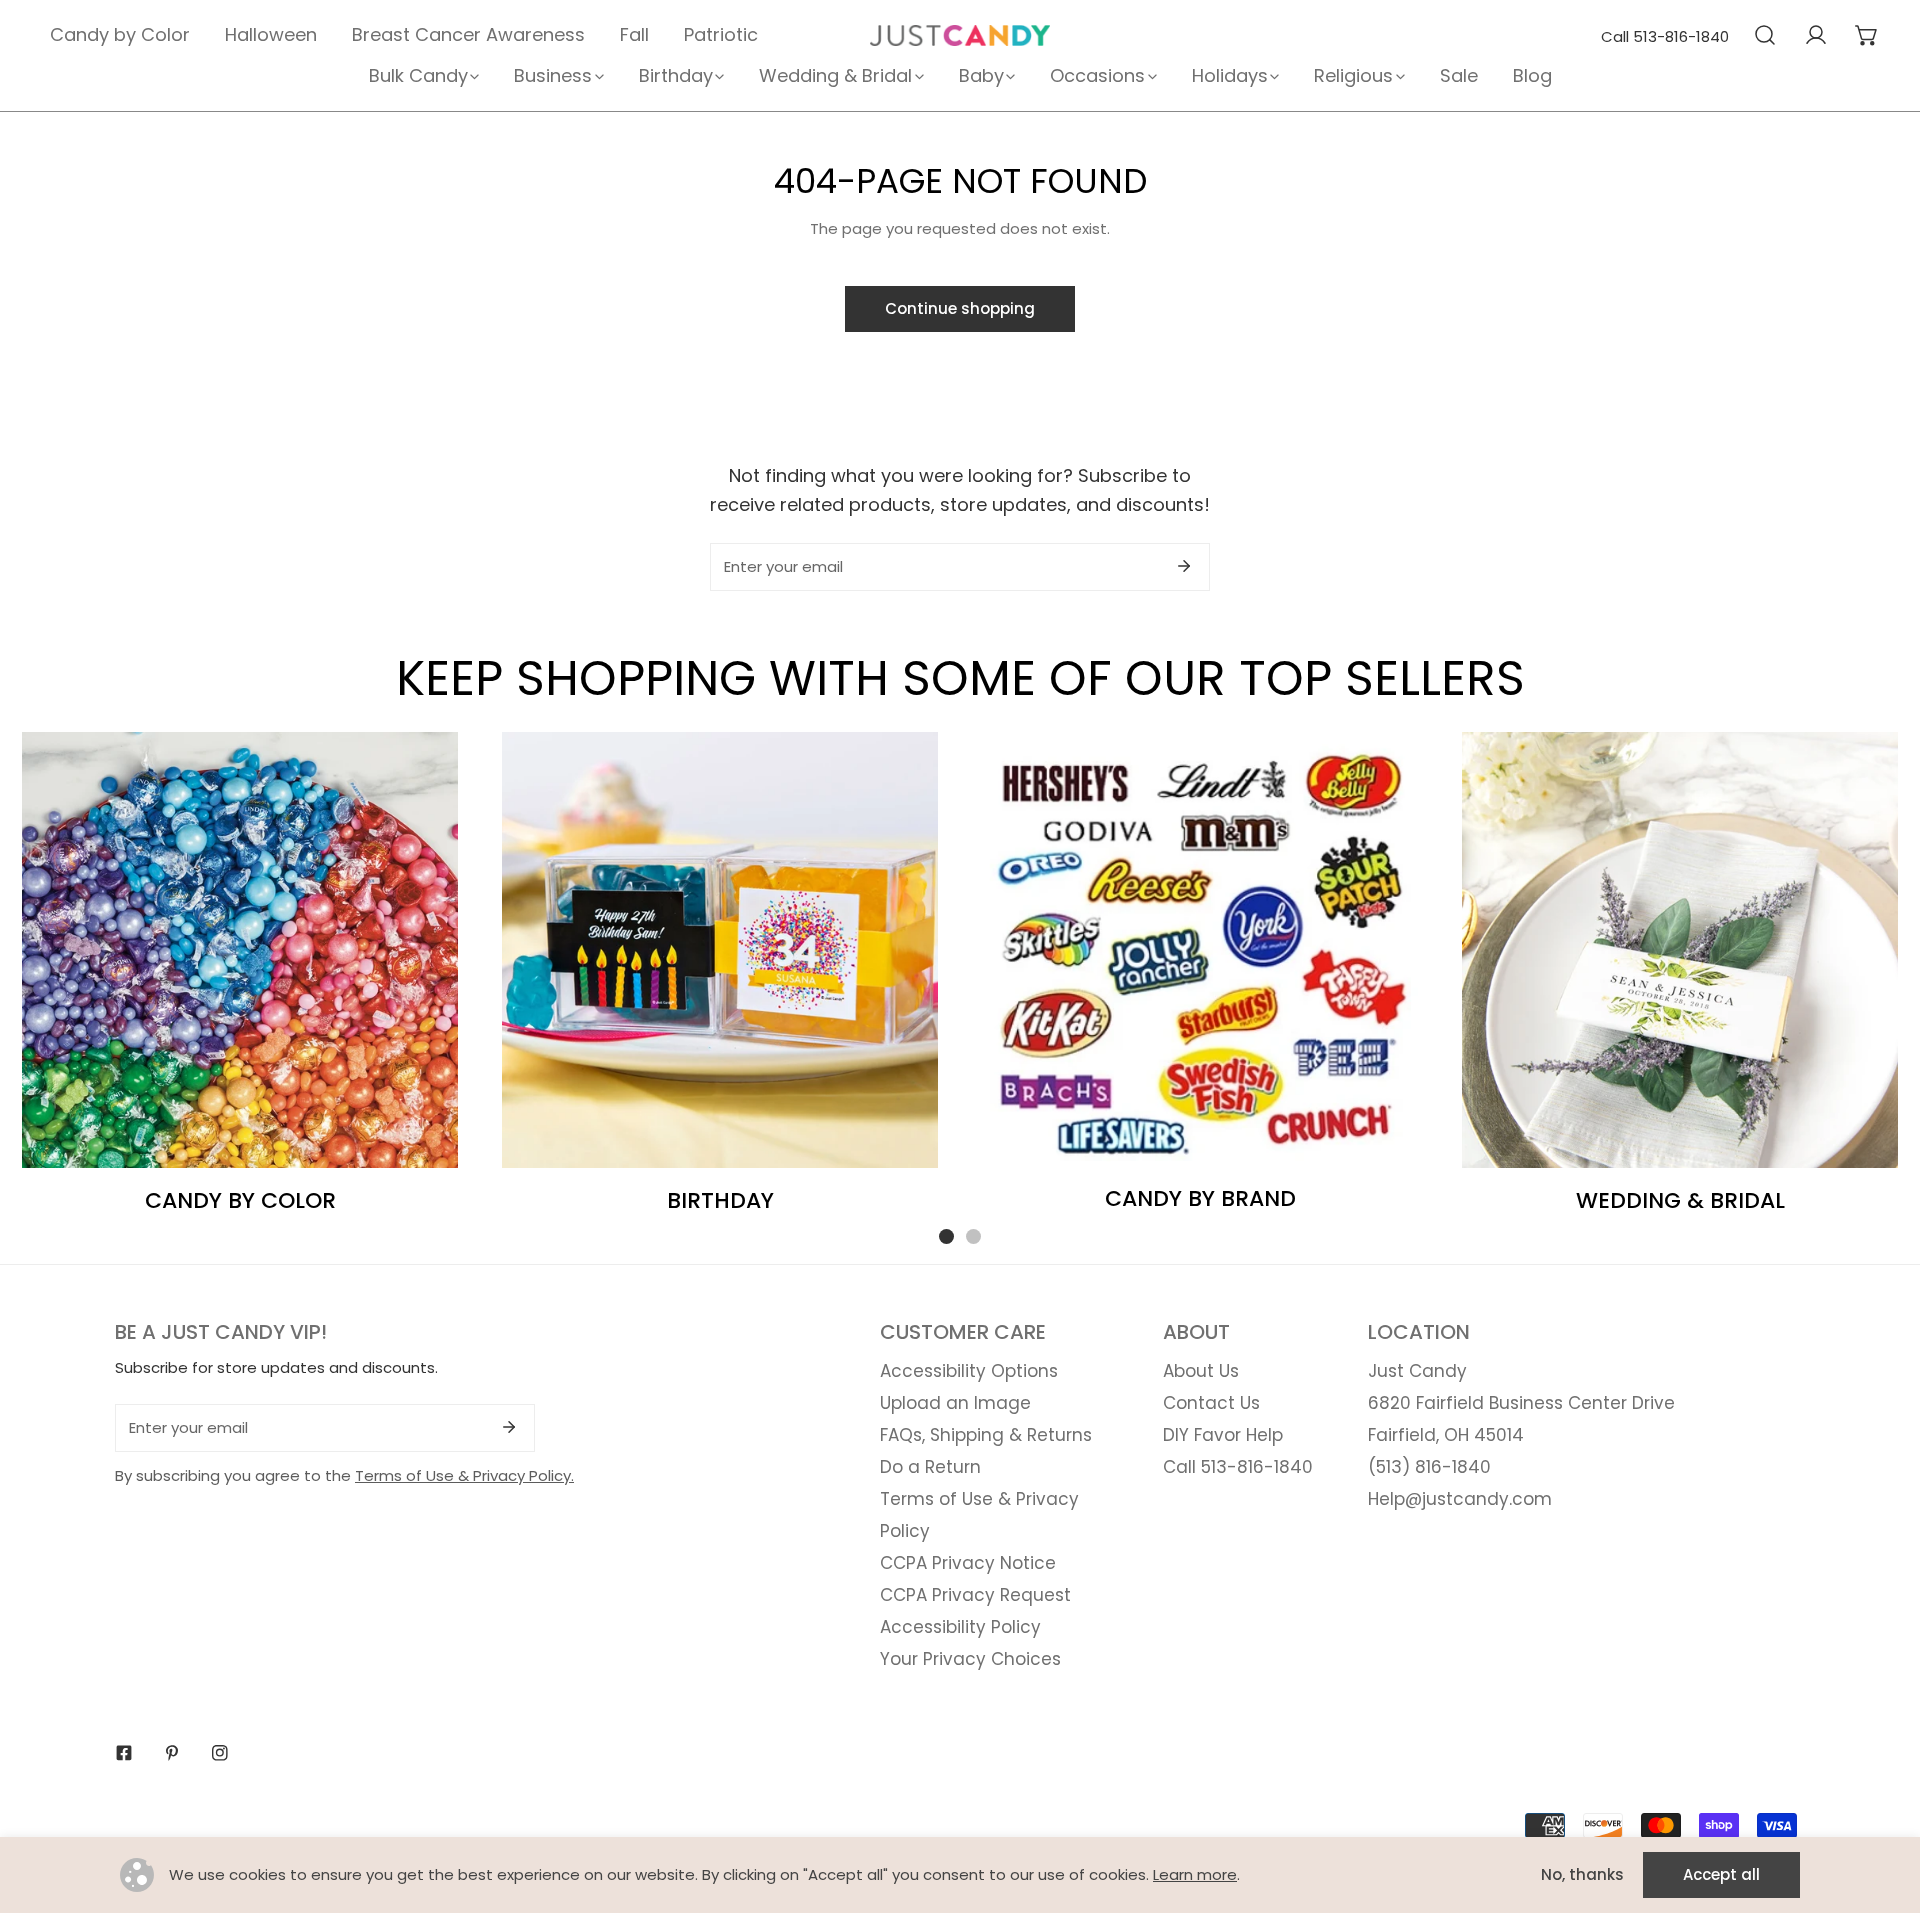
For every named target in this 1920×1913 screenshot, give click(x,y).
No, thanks (1582, 1874)
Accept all (1721, 1874)
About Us (1201, 1371)
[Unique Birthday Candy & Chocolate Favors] (720, 950)
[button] (1866, 35)
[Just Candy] (960, 35)
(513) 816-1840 (1429, 1467)
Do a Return (930, 1467)
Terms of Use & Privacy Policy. (464, 1475)
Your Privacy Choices (970, 1659)
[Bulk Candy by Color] (240, 950)
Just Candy (1417, 1371)
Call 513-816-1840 (1665, 36)
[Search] (1764, 35)
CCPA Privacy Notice (968, 1563)
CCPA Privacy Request (975, 1595)
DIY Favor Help (1223, 1435)
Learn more (1195, 1874)
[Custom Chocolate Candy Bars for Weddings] (1680, 950)
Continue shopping (960, 308)
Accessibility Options (969, 1371)
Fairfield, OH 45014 (1446, 1435)
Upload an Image (955, 1403)
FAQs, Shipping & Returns (986, 1435)
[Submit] (1184, 566)
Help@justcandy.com (1460, 1499)
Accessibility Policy (960, 1627)
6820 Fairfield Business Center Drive (1521, 1403)
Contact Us (1211, 1403)
